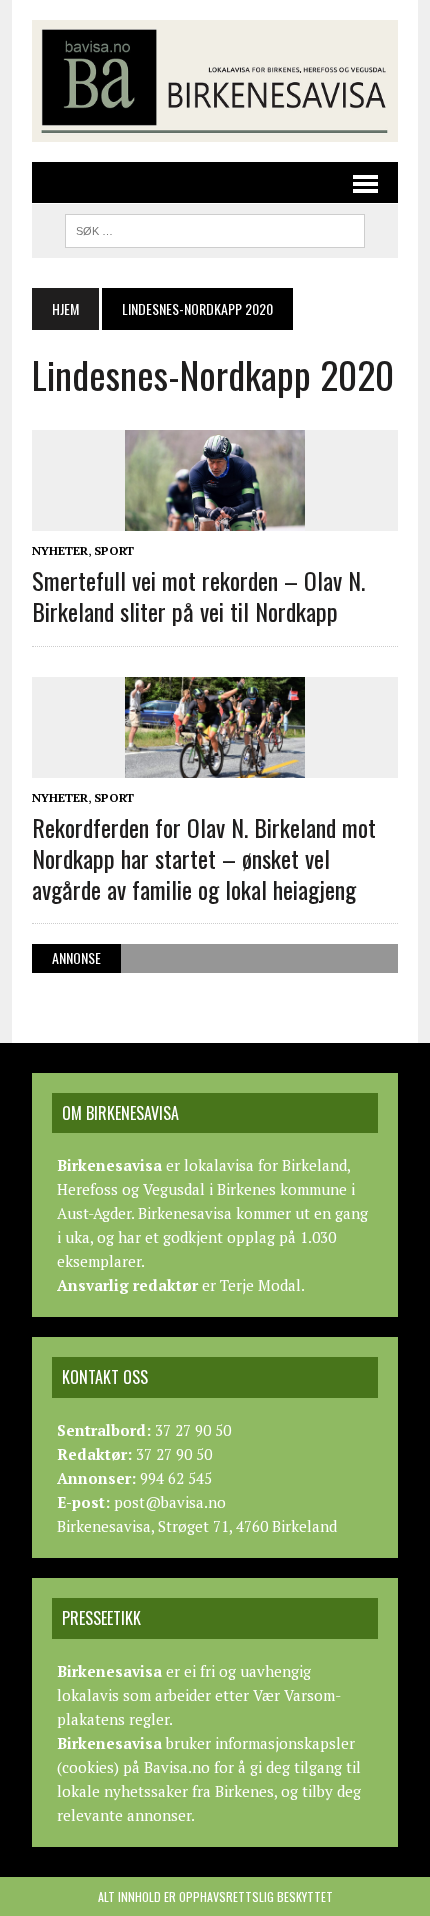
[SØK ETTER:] (215, 228)
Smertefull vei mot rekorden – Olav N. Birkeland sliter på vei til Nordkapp (198, 595)
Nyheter (60, 550)
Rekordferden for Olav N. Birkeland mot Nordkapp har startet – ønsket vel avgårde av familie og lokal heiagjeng (204, 858)
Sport (114, 550)
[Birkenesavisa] (215, 81)
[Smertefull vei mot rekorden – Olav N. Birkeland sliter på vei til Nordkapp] (215, 517)
